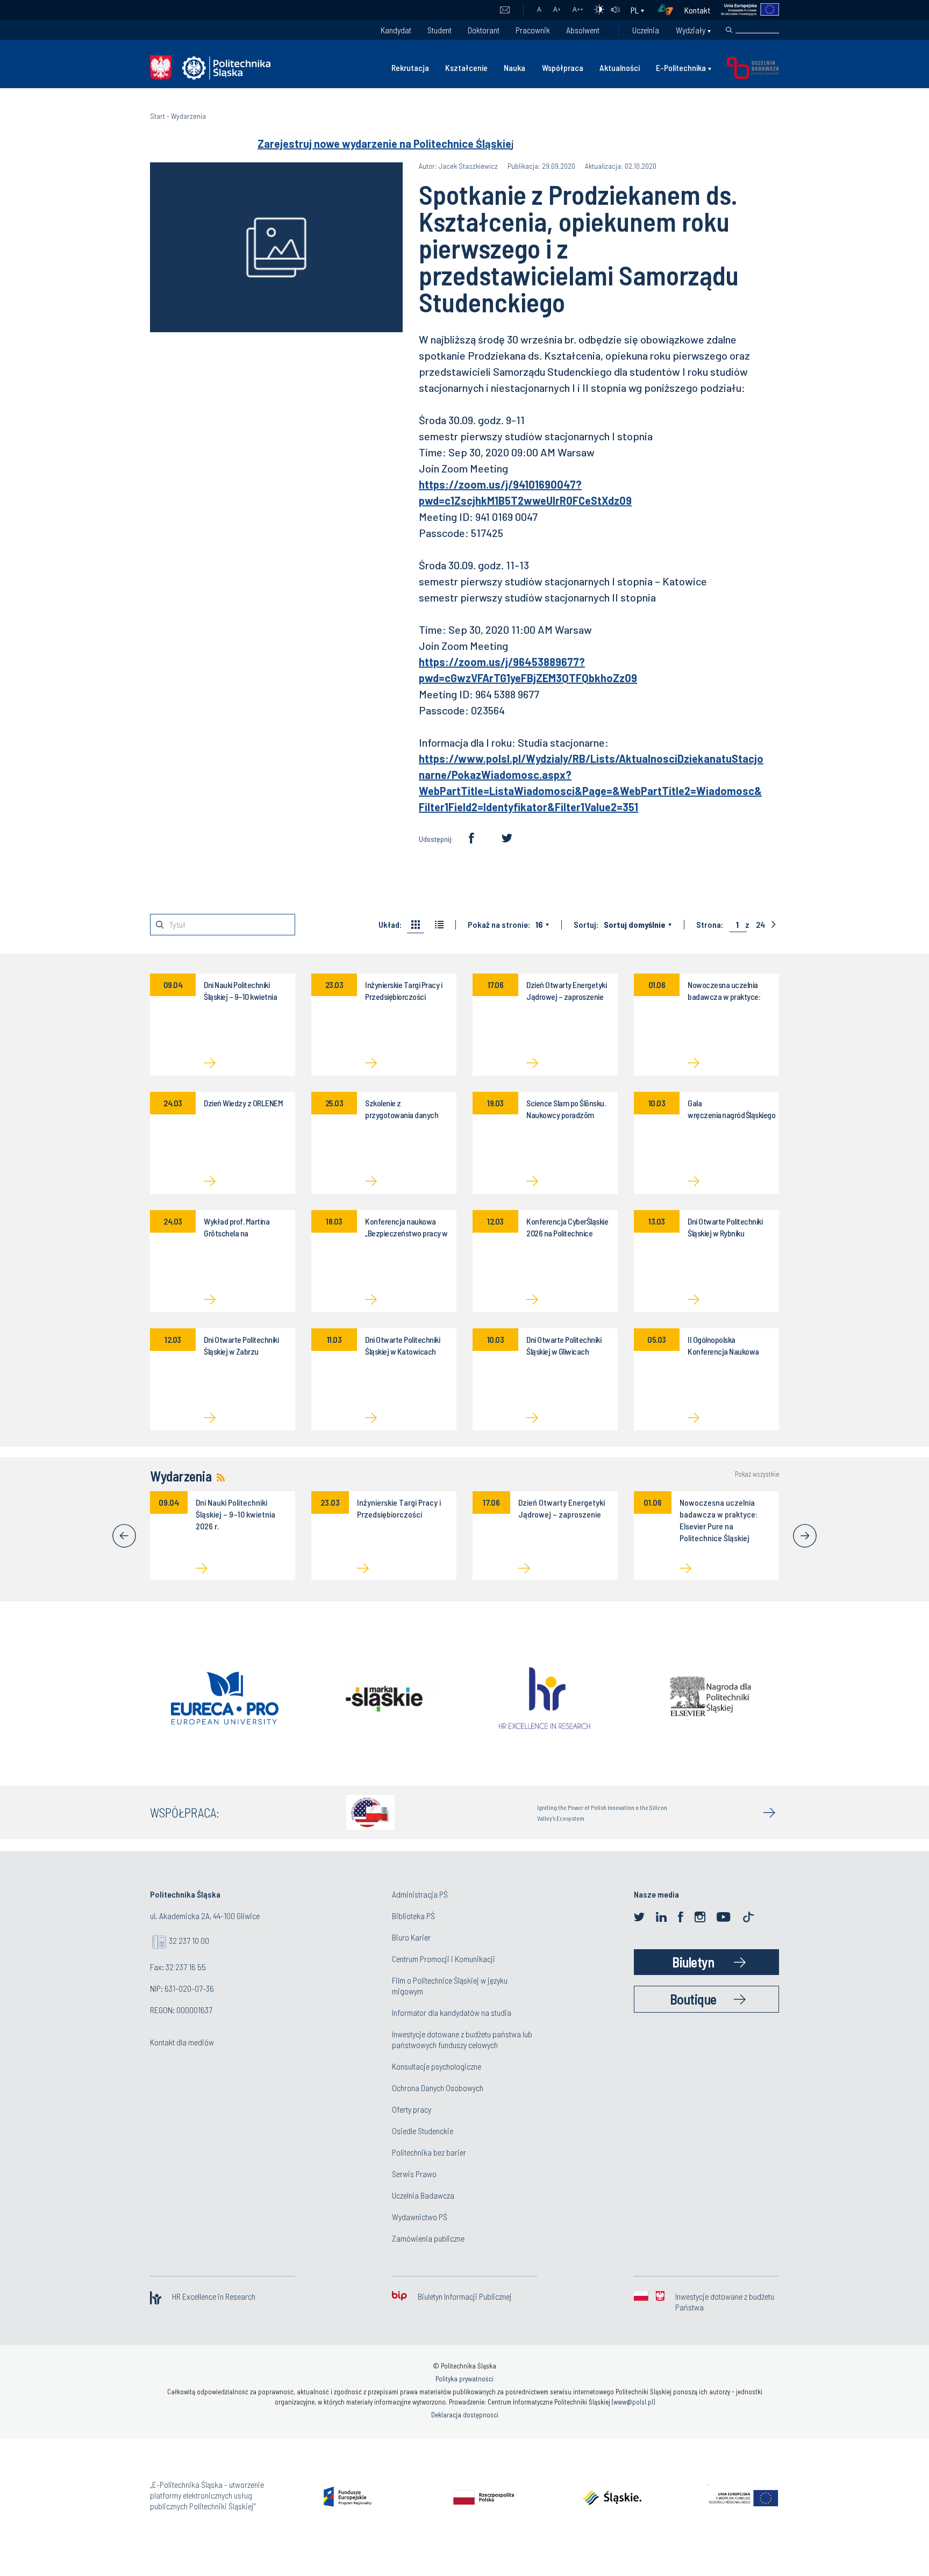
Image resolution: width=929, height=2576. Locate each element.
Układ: (390, 925)
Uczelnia (646, 30)
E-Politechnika (681, 67)
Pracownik (533, 30)
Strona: (710, 925)
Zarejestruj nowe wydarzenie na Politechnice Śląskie (384, 144)
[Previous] (124, 1536)
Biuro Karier (411, 1937)
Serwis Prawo (414, 2174)
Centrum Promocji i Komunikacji (444, 1959)
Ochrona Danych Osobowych (438, 2088)
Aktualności (620, 67)
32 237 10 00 (189, 1940)
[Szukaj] (729, 30)
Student (440, 30)
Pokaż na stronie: (499, 925)
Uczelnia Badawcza (423, 2195)
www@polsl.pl (633, 2402)
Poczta (505, 10)
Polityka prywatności (464, 2379)
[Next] (805, 1536)
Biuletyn (693, 1962)
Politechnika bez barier (429, 2152)
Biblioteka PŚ (413, 1916)
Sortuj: (586, 925)
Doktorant (484, 30)
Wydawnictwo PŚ (420, 2217)
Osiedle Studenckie (423, 2131)
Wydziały (691, 30)
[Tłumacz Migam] (669, 10)
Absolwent (583, 30)
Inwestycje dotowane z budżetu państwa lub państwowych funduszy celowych (462, 2039)
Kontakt (697, 10)
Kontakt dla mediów (182, 2042)
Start (158, 116)
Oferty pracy (412, 2109)
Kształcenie (466, 67)
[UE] (745, 10)
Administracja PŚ (420, 1894)
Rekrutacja (410, 67)
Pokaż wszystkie (757, 1474)
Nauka (514, 67)
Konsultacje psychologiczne (437, 2066)
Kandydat (396, 30)
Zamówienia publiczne (428, 2238)
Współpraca (563, 67)
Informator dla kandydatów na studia (452, 2012)
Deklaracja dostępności (465, 2415)
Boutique (693, 1999)
